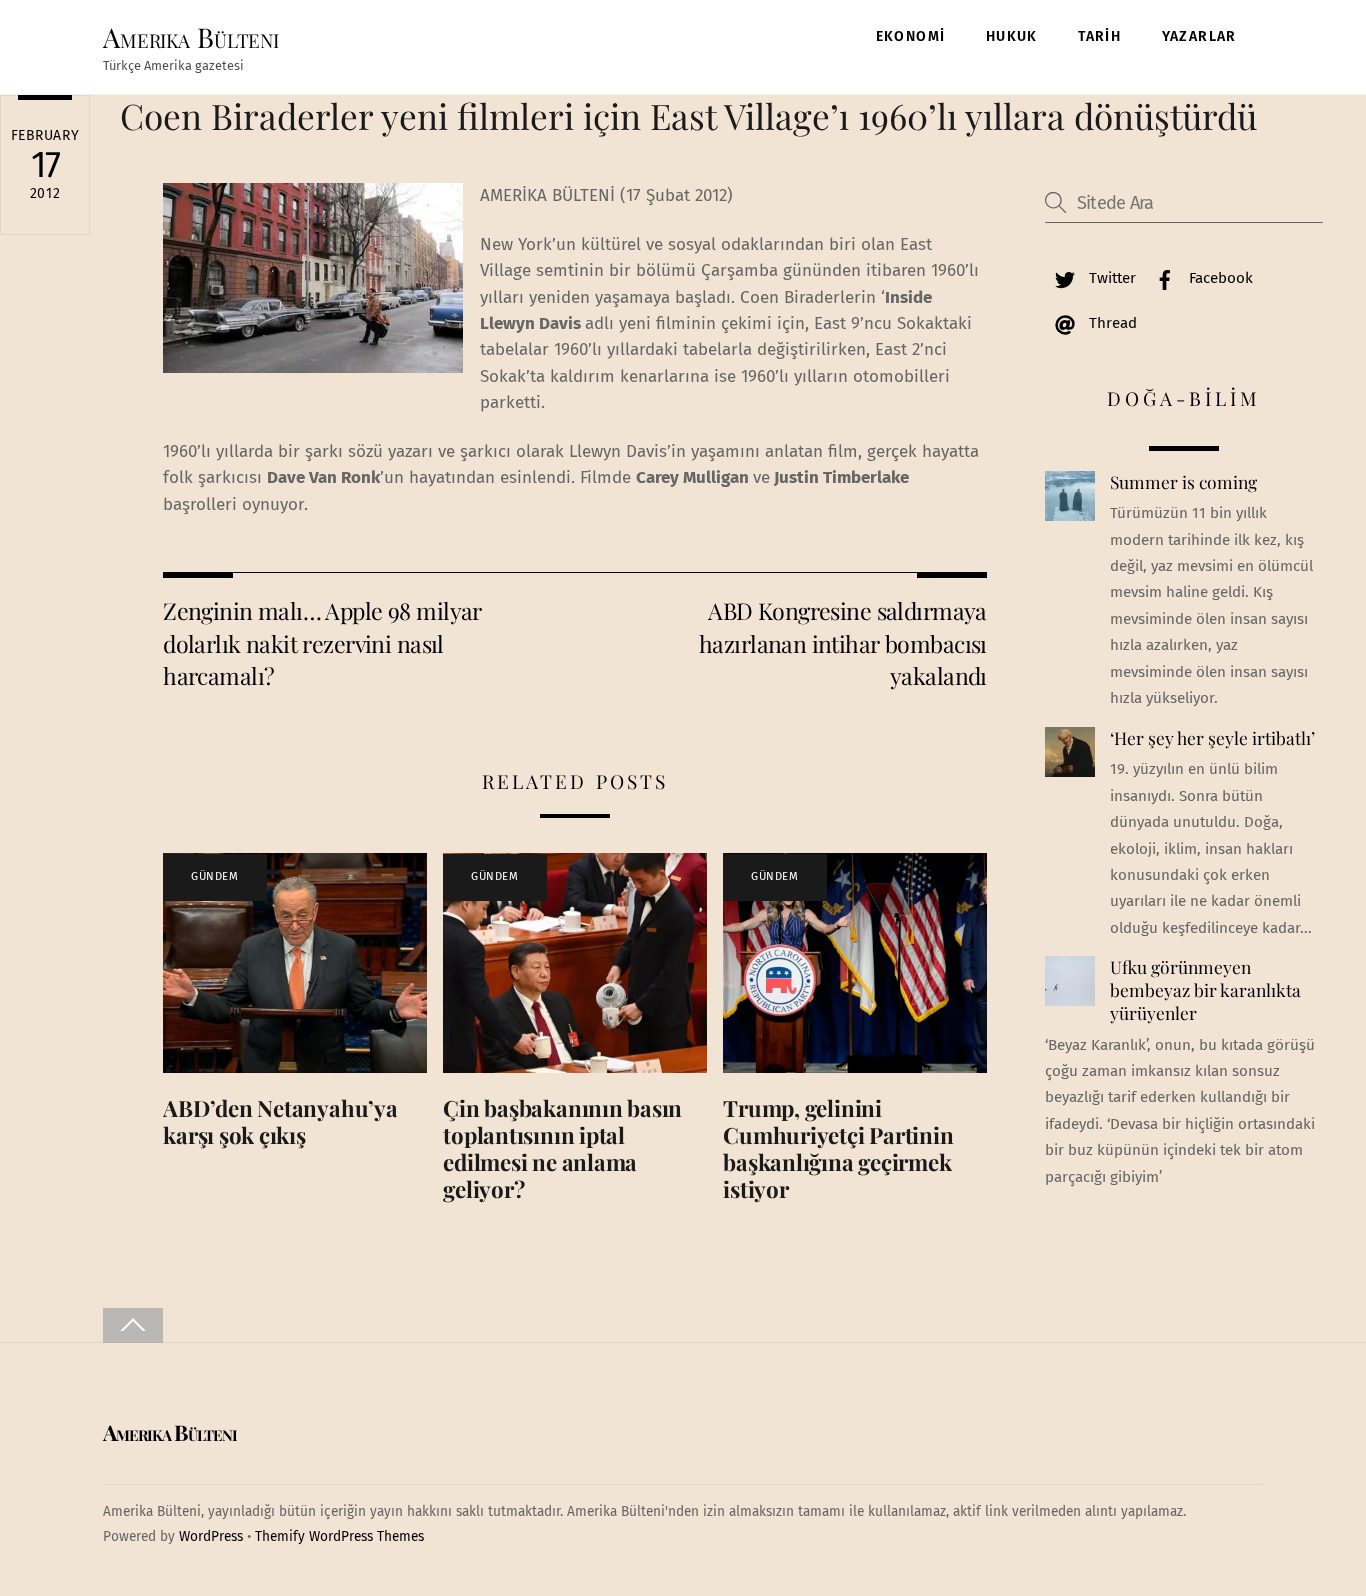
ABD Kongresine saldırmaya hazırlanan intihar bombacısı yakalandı (843, 643)
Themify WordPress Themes (339, 1536)
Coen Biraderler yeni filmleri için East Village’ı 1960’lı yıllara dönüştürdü (688, 115)
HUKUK (1012, 36)
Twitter (1110, 278)
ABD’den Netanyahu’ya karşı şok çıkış (280, 1121)
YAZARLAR (1199, 36)
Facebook (1219, 278)
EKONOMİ (911, 36)
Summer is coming (1183, 482)
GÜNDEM (214, 876)
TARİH (1099, 36)
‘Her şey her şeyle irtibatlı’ (1212, 738)
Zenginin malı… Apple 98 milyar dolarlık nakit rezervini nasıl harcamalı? (322, 643)
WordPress (211, 1536)
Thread (1111, 323)
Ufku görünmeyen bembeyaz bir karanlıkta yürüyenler (1205, 989)
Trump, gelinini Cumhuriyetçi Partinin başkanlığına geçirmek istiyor (838, 1148)
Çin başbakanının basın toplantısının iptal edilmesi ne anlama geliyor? (562, 1148)
